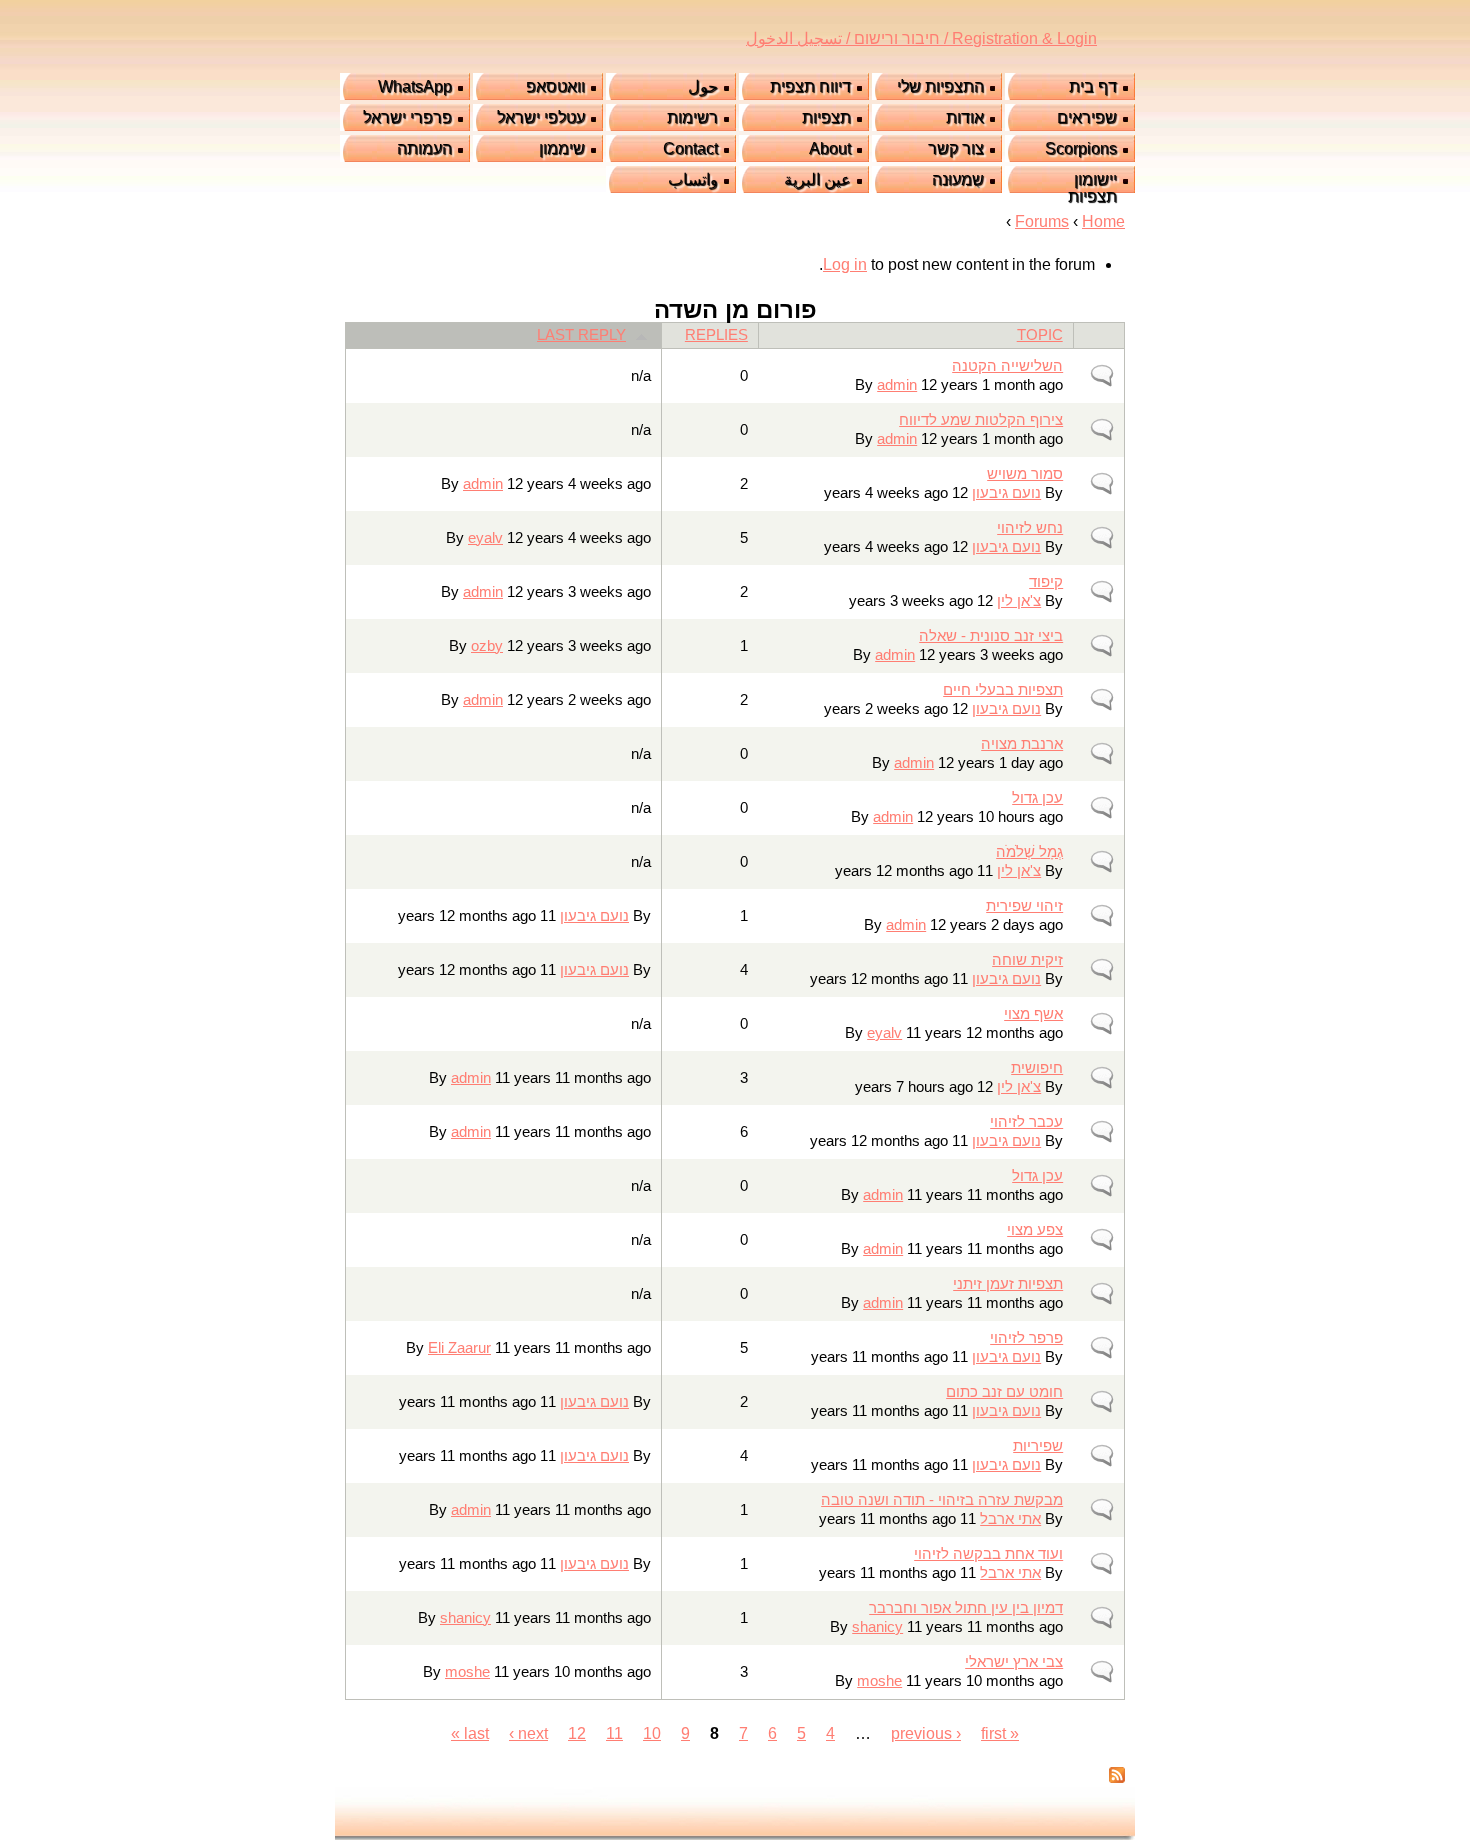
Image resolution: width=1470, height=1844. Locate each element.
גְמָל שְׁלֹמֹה (1029, 852)
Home (1103, 221)
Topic (1040, 335)
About (830, 148)
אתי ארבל (1010, 1519)
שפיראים (1087, 117)
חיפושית (1037, 1068)
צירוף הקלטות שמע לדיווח (981, 420)
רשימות (692, 117)
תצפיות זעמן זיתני (1008, 1284)
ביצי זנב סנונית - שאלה (991, 636)
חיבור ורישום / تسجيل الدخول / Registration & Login (921, 38)
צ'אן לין (1019, 601)
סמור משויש (1025, 474)
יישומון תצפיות (1092, 188)
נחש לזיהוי (1030, 528)
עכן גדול (1037, 798)
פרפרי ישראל (407, 117)
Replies (716, 335)
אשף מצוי (1033, 1014)
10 (652, 1733)
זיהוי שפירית (1024, 906)
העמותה (424, 148)
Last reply (581, 335)
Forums (1042, 221)
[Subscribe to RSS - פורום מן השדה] (1117, 1777)
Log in (845, 264)
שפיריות (1038, 1446)
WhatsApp (415, 86)
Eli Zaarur (459, 1348)
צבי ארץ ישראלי (1014, 1662)
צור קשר (956, 148)
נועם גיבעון (1006, 493)
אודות (965, 117)
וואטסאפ (555, 86)
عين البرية (817, 179)
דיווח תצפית (810, 86)
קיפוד (1046, 582)
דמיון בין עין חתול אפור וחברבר (966, 1608)
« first (1000, 1733)
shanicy (877, 1627)
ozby (487, 646)
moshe (879, 1681)
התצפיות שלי (940, 86)
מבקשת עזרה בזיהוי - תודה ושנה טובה (942, 1500)
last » (470, 1733)
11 (614, 1733)
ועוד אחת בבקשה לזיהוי (988, 1554)
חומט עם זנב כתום (1004, 1392)
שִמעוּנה (958, 179)
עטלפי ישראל (541, 117)
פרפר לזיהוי (1026, 1338)
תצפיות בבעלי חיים (1003, 690)
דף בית (1093, 86)
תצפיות (826, 117)
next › (528, 1733)
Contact (690, 148)
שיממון (562, 148)
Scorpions (1081, 148)
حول (703, 86)
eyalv (485, 538)
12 (577, 1733)
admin (897, 385)
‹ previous (926, 1733)
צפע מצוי (1035, 1230)
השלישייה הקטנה (1007, 366)
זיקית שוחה (1027, 960)
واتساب (693, 179)
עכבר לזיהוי (1026, 1122)
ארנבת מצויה (1022, 744)
